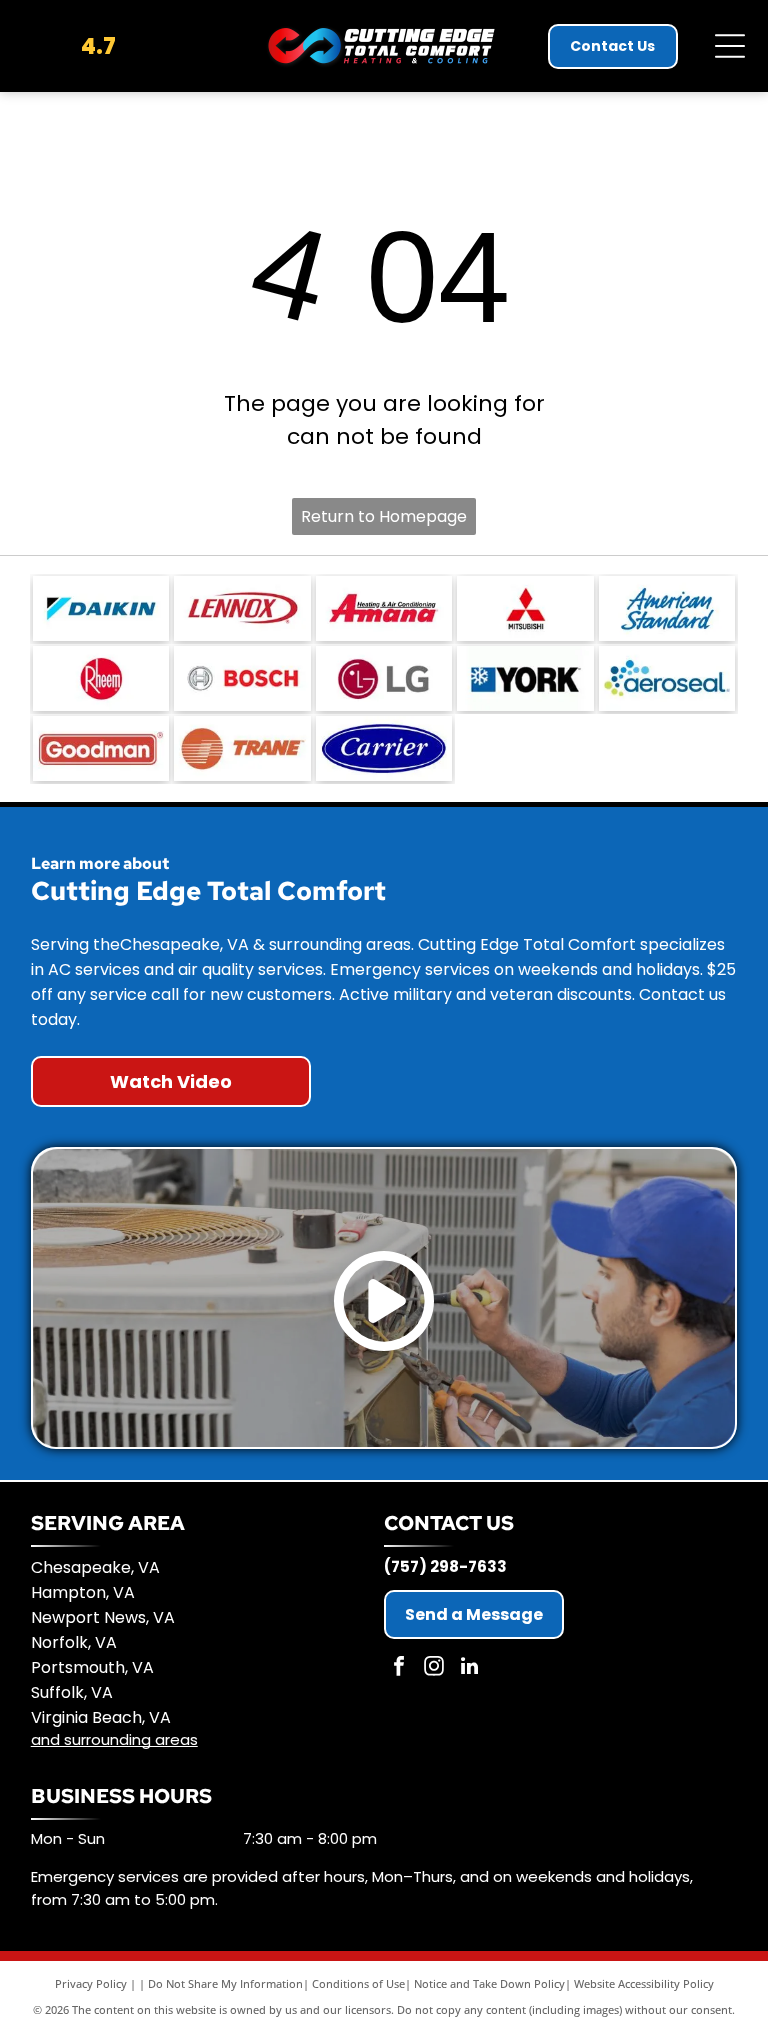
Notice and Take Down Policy (489, 1983)
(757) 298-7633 (445, 1566)
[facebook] (399, 1668)
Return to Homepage (384, 516)
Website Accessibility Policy (644, 1983)
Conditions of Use (358, 1983)
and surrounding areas (114, 1739)
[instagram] (434, 1668)
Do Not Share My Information (225, 1983)
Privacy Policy (91, 1983)
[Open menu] (730, 46)
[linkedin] (469, 1668)
